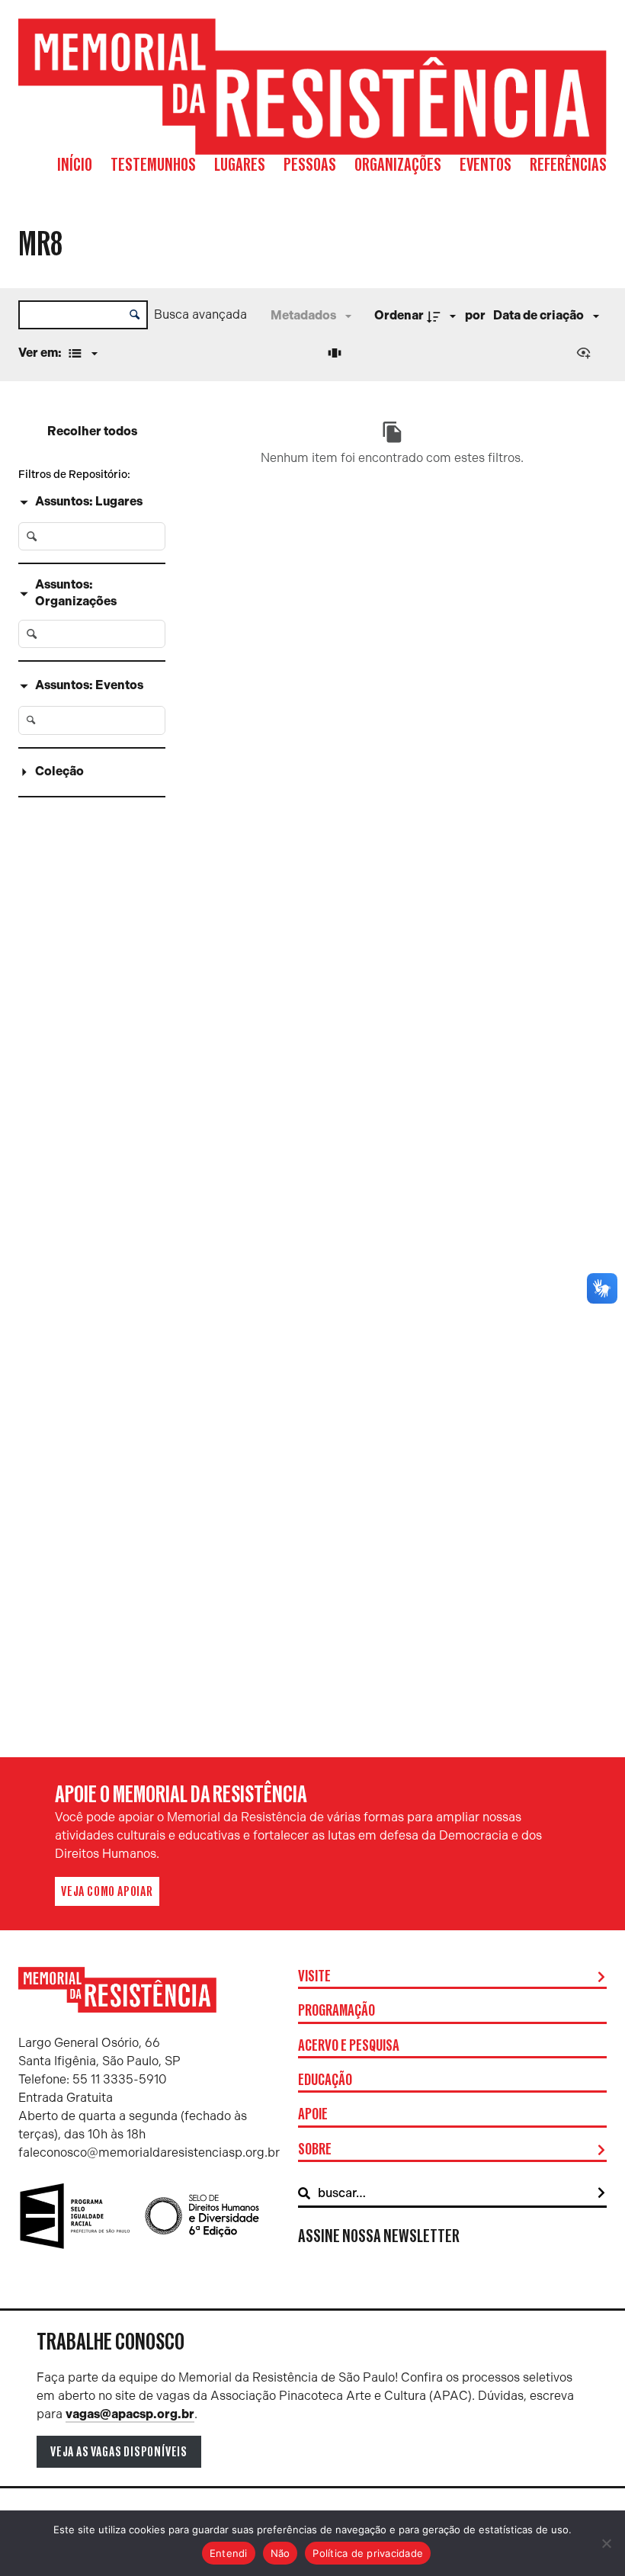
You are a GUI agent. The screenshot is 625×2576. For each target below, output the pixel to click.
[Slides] (337, 353)
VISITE (314, 1977)
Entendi (229, 2553)
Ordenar (399, 315)
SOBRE (315, 2150)
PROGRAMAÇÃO (337, 2011)
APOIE (313, 2115)
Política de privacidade (368, 2553)
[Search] (601, 2193)
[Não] (606, 2543)
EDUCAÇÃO (325, 2080)
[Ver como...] (587, 353)
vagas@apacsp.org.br (130, 2414)
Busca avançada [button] (200, 314)
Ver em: (41, 353)
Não (280, 2553)
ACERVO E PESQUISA (349, 2046)
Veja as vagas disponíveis (119, 2452)
